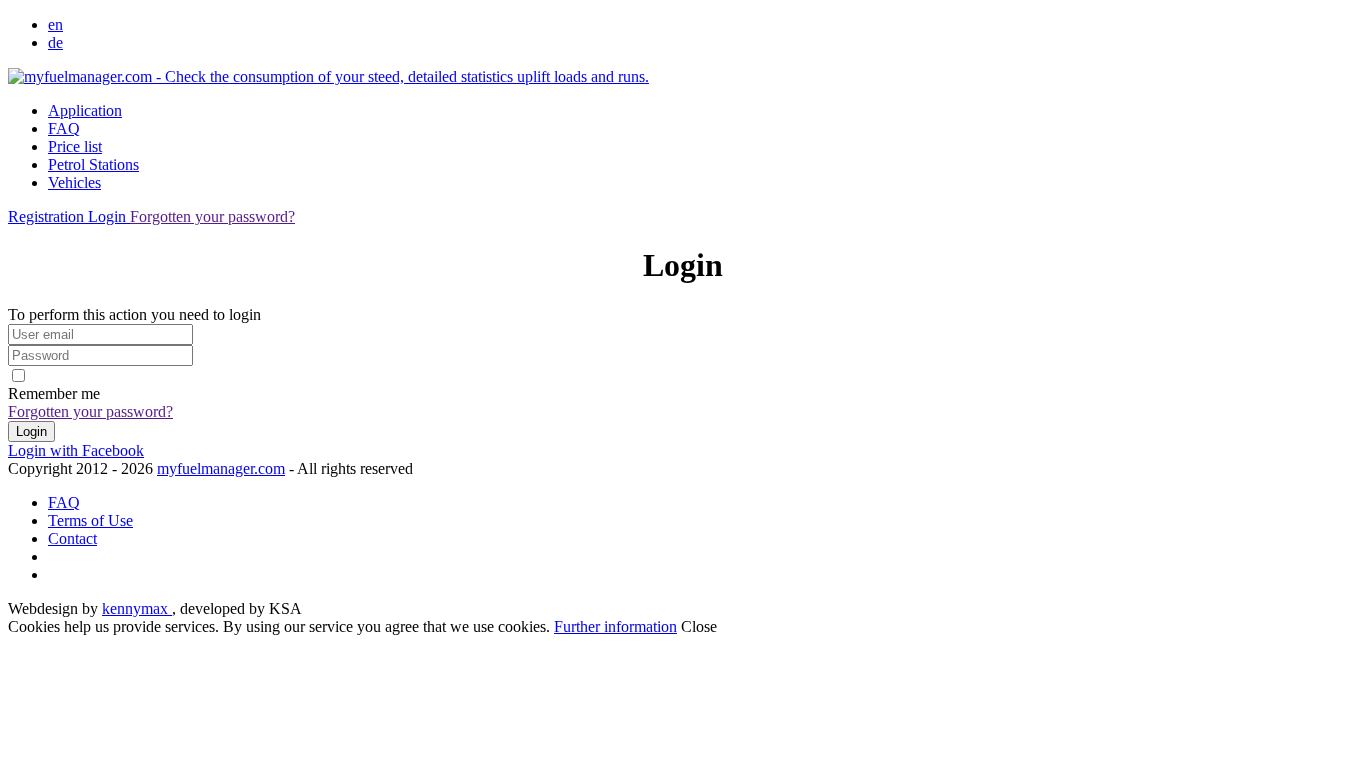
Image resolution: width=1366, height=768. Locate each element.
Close (699, 626)
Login (109, 216)
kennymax (137, 608)
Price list (75, 146)
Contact (72, 538)
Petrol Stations (93, 164)
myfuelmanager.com (221, 468)
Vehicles (74, 182)
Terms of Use (90, 520)
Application (85, 110)
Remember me (54, 393)
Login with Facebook (76, 450)
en (55, 24)
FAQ (64, 128)
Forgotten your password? (212, 216)
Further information (615, 626)
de (55, 42)
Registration (48, 216)
